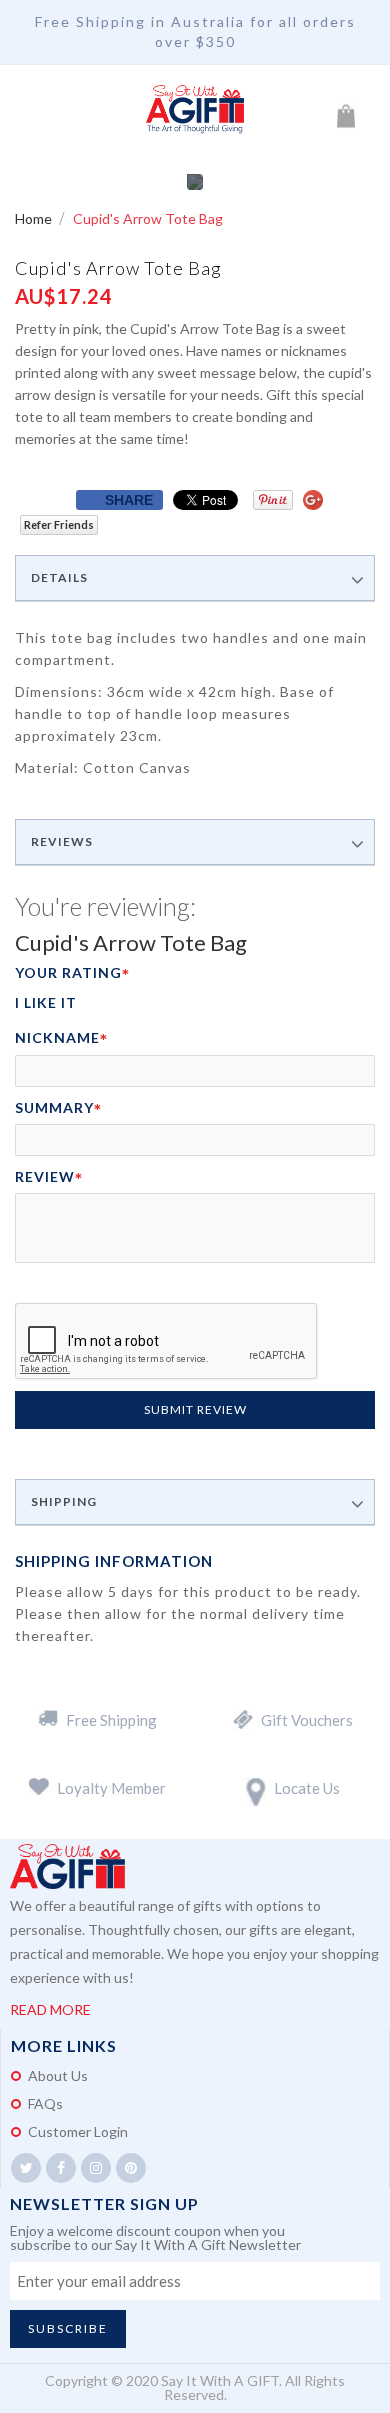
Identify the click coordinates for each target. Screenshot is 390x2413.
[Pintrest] (131, 2168)
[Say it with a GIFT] (195, 110)
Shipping (64, 1502)
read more (50, 2009)
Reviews (62, 842)
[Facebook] (61, 2168)
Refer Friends (59, 524)
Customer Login (78, 2131)
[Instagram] (96, 2168)
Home (35, 218)
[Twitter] (26, 2168)
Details (59, 578)
